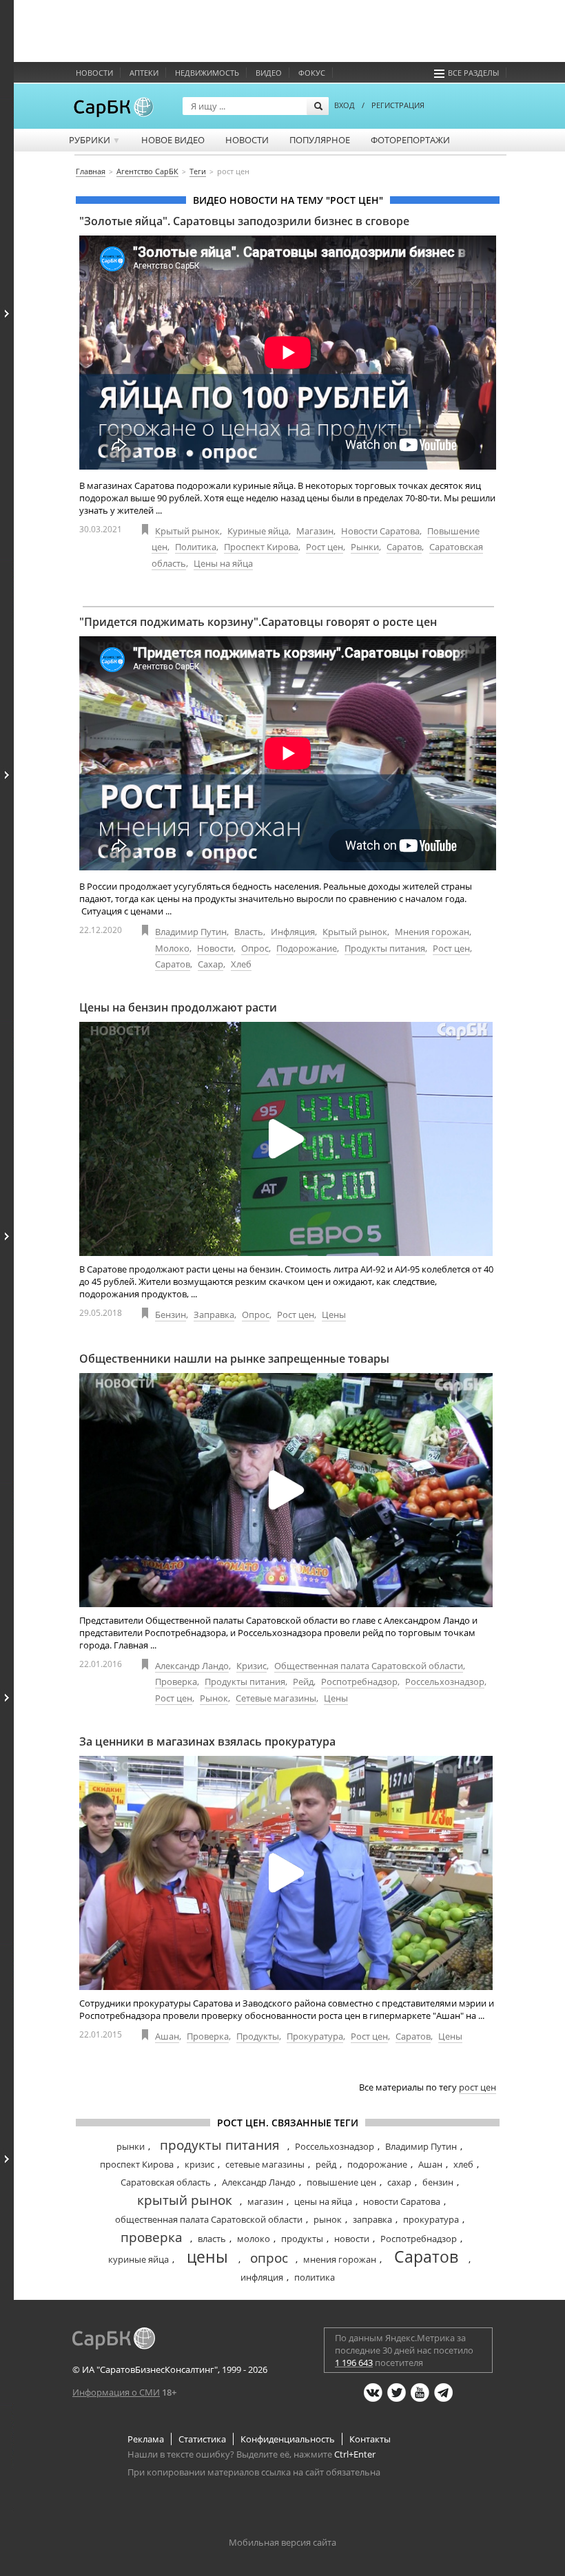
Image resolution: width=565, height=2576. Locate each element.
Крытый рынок (187, 531)
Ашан (167, 2036)
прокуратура (431, 2219)
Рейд (303, 1682)
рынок (328, 2219)
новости (352, 2239)
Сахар (210, 964)
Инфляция (293, 932)
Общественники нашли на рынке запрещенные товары (234, 1359)
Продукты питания (385, 948)
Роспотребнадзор (359, 1682)
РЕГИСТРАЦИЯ (398, 105)
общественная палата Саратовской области (209, 2219)
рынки (131, 2146)
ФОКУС (312, 73)
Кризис (251, 1666)
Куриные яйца (258, 531)
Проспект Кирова (261, 547)
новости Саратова (402, 2201)
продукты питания (220, 2145)
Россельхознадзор (445, 1682)
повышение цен (341, 2182)
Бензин (171, 1315)
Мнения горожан (432, 932)
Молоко (172, 948)
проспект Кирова (137, 2164)
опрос (269, 2258)
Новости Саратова (380, 531)
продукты (302, 2239)
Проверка (176, 1682)
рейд (326, 2164)
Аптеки (144, 73)
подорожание (377, 2164)
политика (315, 2277)
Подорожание (307, 948)
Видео (269, 73)
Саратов (404, 547)
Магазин (315, 531)
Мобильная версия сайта (282, 2542)
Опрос (255, 948)
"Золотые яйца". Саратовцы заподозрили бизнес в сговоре (244, 221)
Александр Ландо (192, 1666)
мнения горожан (340, 2259)
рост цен (477, 2087)
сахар (399, 2182)
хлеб (463, 2164)
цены (207, 2256)
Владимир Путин (191, 932)
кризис (199, 2164)
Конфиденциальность (288, 2439)
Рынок (214, 1698)
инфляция (262, 2277)
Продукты (258, 2036)
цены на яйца (323, 2201)
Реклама (146, 2439)
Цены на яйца (223, 563)
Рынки (365, 547)
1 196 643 (354, 2363)
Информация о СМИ (116, 2392)
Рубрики (95, 140)
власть (212, 2239)
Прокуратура (315, 2036)
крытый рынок (185, 2200)
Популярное (320, 140)
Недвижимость (207, 73)
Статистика (202, 2439)
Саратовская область (166, 2182)
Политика (196, 547)
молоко (254, 2239)
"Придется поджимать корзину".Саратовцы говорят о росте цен (258, 622)
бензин (438, 2182)
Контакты (370, 2439)
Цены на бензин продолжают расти (178, 1007)
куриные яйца (138, 2259)
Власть (249, 932)
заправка (372, 2219)
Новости (94, 73)
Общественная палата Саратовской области (369, 1666)
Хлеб (241, 964)
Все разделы (473, 73)
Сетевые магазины (276, 1698)
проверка (152, 2237)
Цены (334, 1315)
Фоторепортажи (410, 140)
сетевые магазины (265, 2164)
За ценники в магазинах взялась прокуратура (207, 1741)
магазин (265, 2201)
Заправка (214, 1315)
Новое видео (173, 140)
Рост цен (325, 547)
